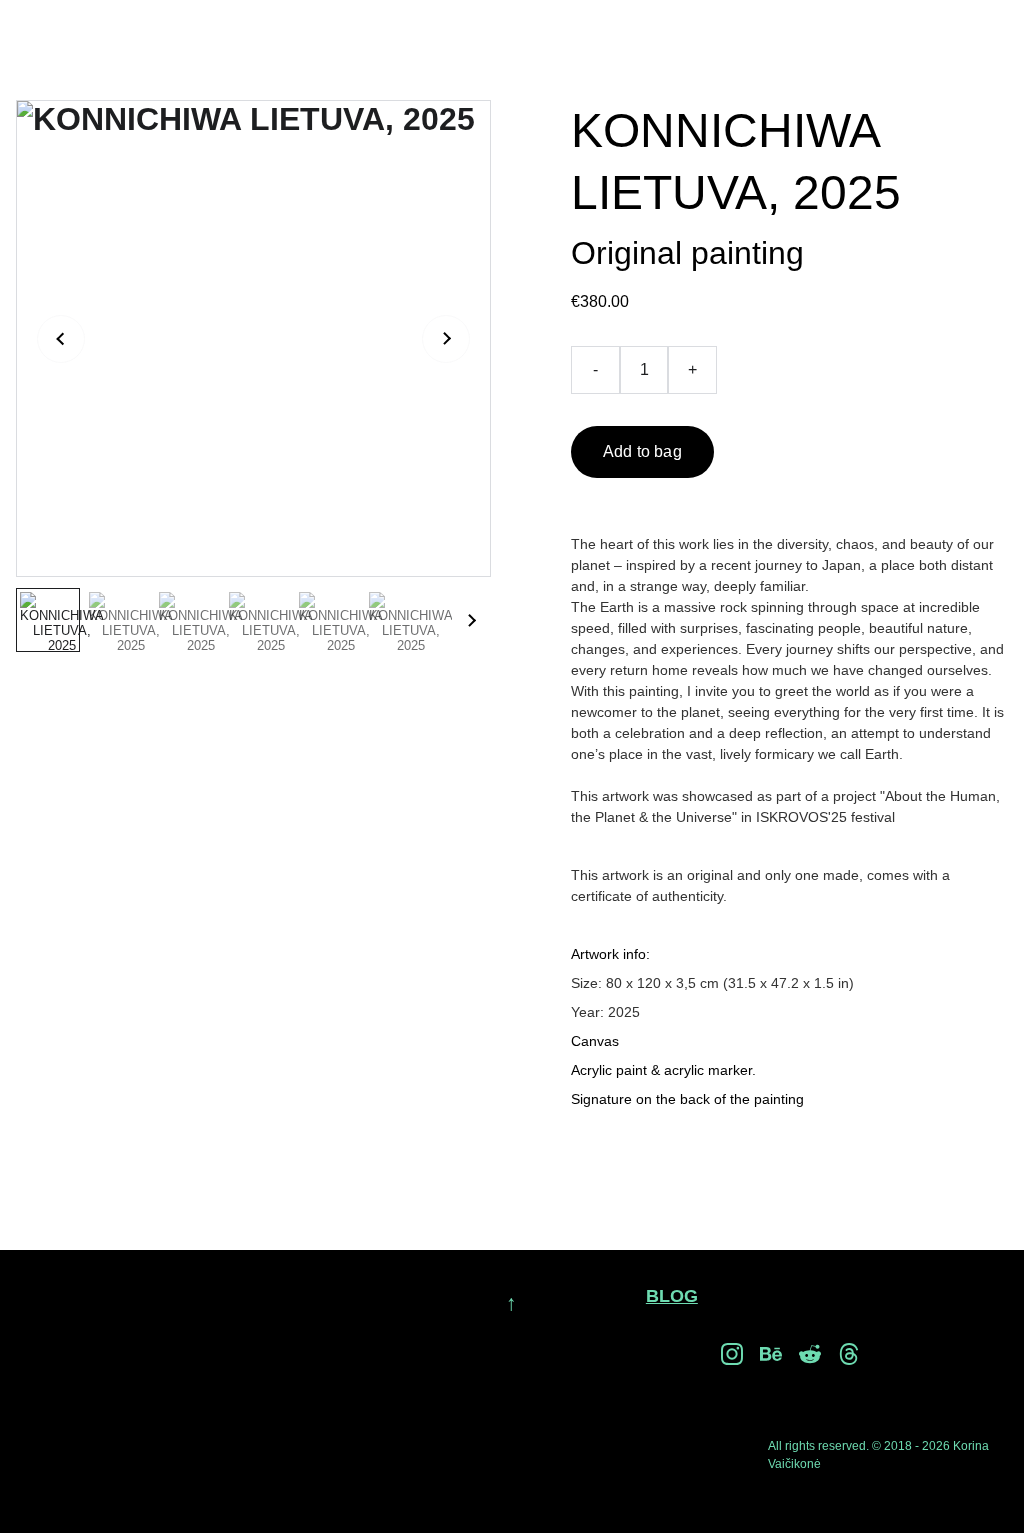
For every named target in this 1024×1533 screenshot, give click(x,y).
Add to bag (642, 451)
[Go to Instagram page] (732, 1354)
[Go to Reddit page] (810, 1354)
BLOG (672, 1296)
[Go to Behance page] (771, 1354)
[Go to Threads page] (849, 1354)
